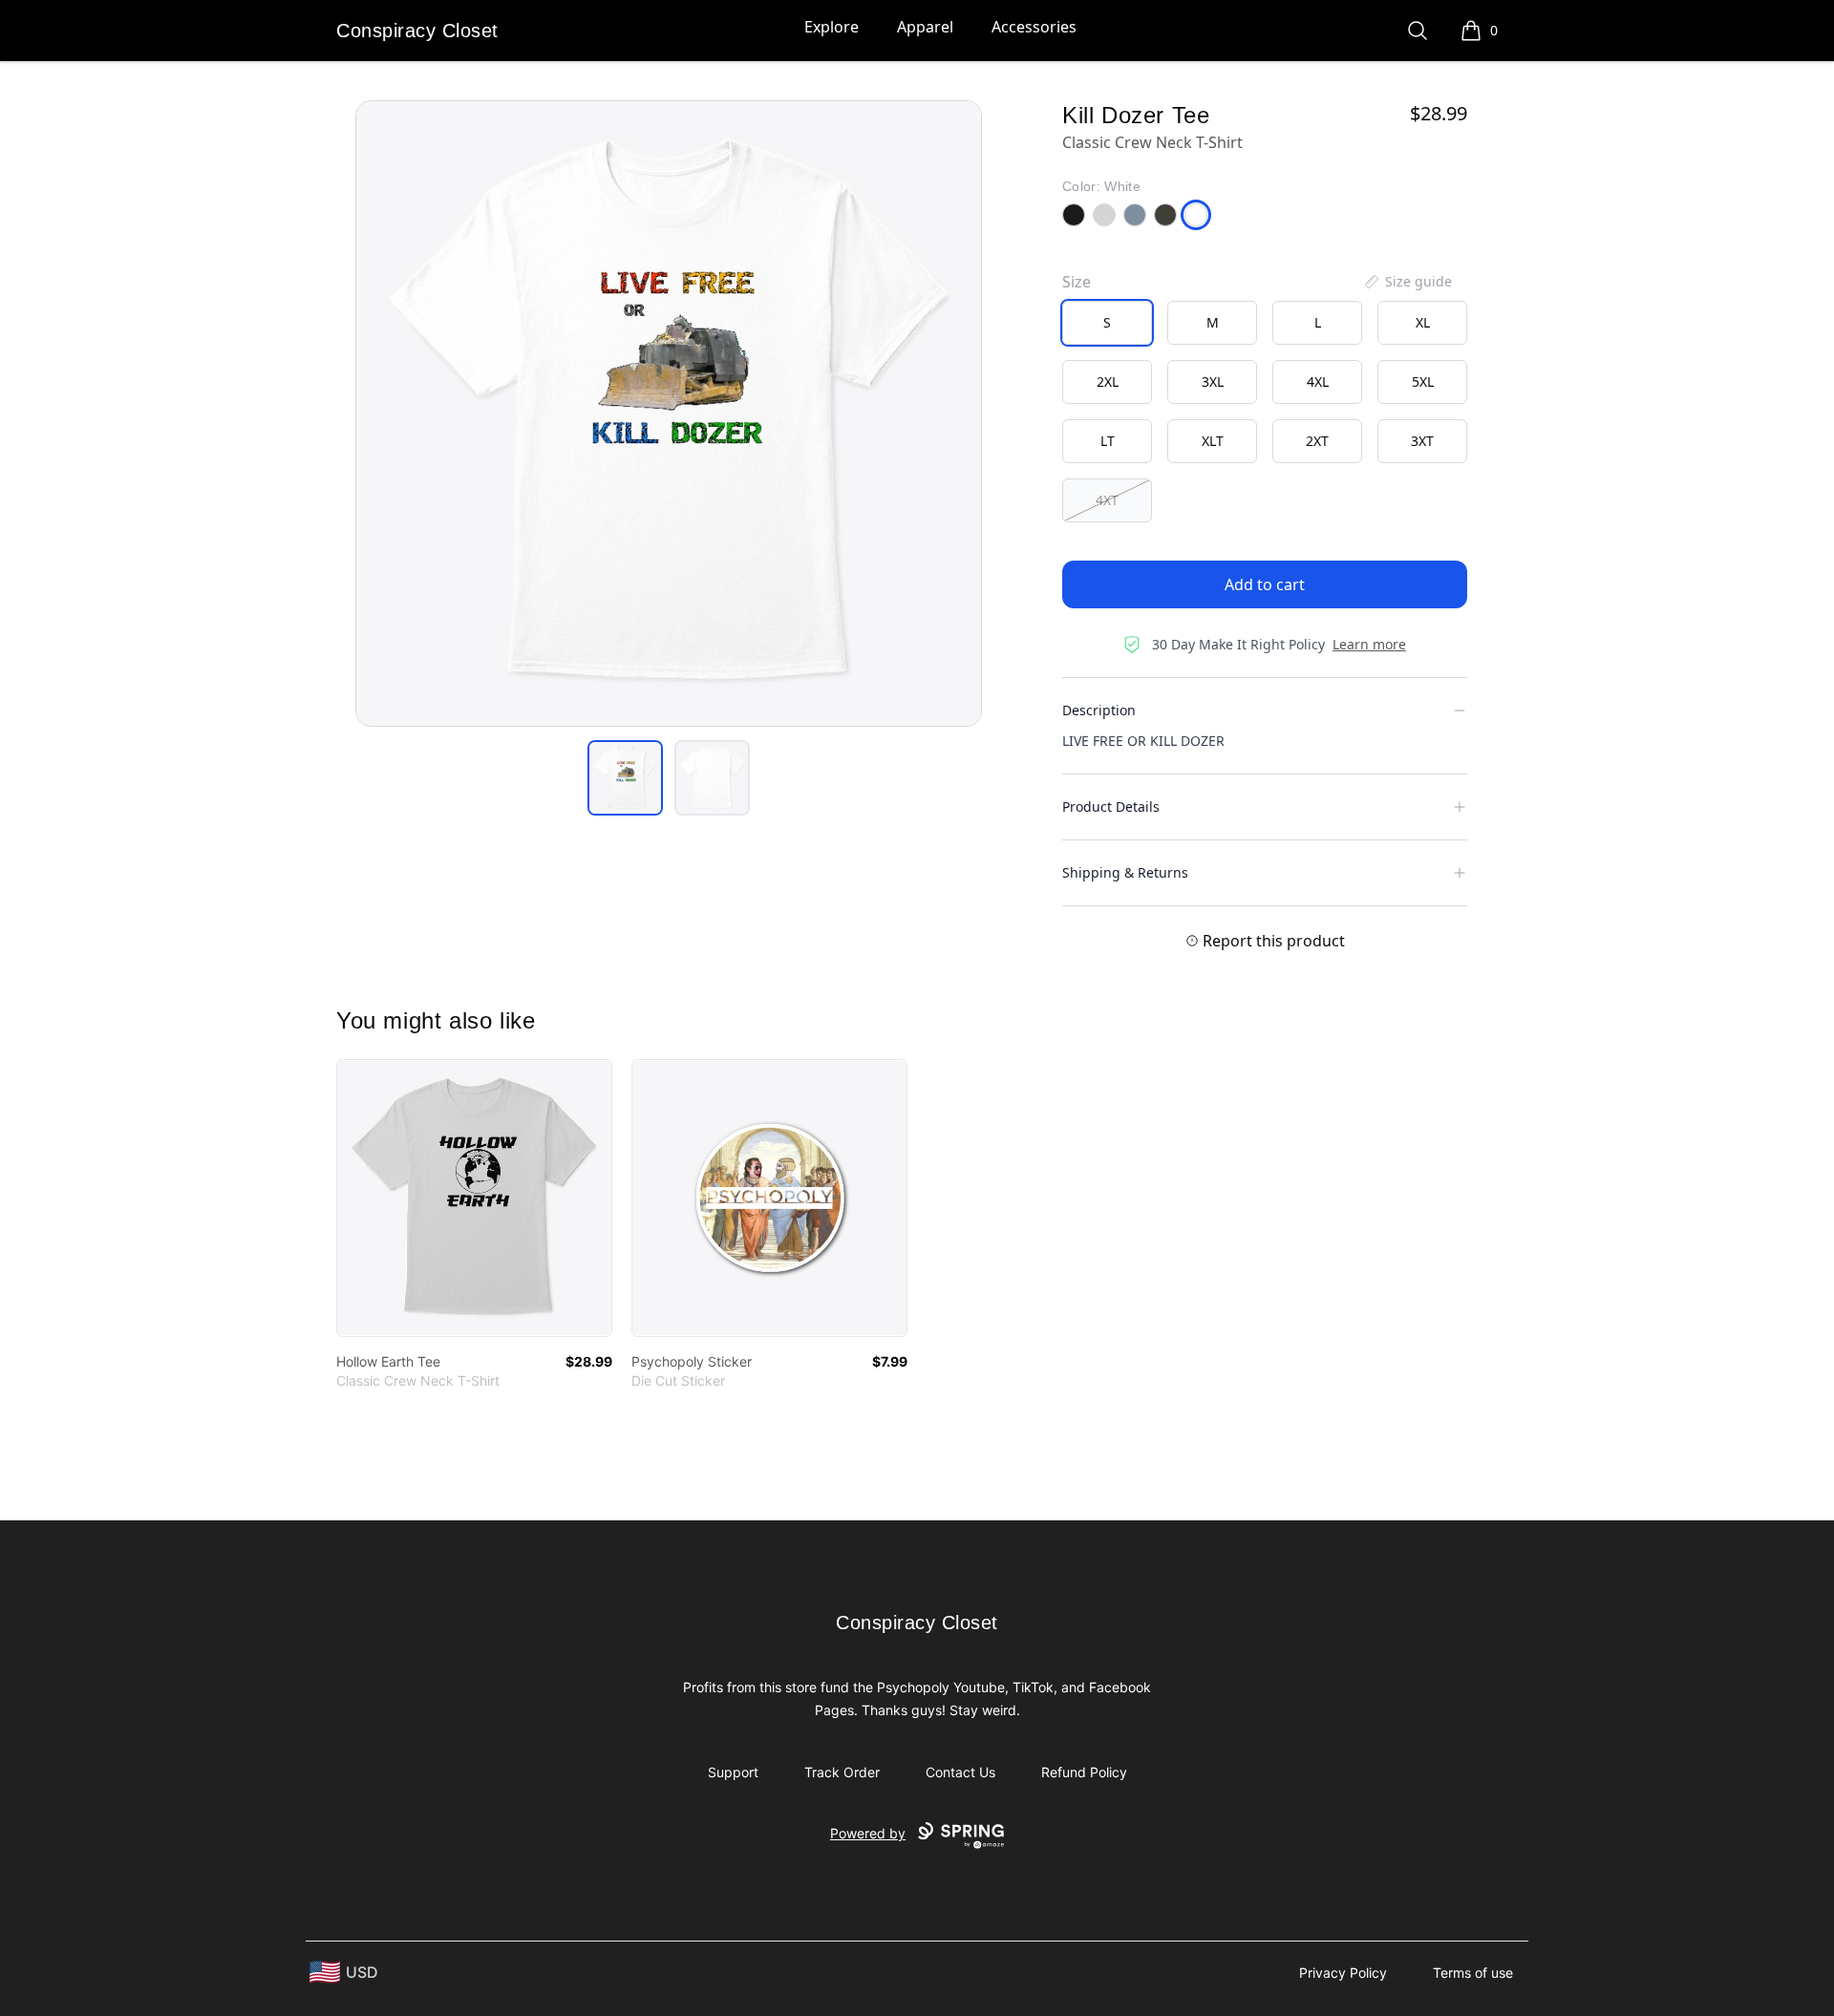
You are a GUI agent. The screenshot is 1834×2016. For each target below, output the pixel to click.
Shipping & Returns (1125, 872)
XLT (1213, 441)
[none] (1407, 282)
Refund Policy (1084, 1772)
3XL (1213, 382)
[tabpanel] (669, 414)
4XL (1318, 382)
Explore (832, 27)
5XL (1423, 382)
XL (1423, 322)
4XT (1107, 500)
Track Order (842, 1772)
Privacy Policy (1343, 1973)
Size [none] (1077, 282)
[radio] (1107, 323)
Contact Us (960, 1772)
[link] (474, 1198)
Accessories (1034, 27)
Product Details (1111, 806)
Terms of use (1473, 1973)
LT (1108, 441)
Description (1099, 710)
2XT (1317, 441)
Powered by (868, 1833)
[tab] (625, 778)
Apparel (925, 27)
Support (733, 1772)
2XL (1108, 382)
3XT (1422, 441)
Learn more (1369, 644)
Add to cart (1265, 584)
